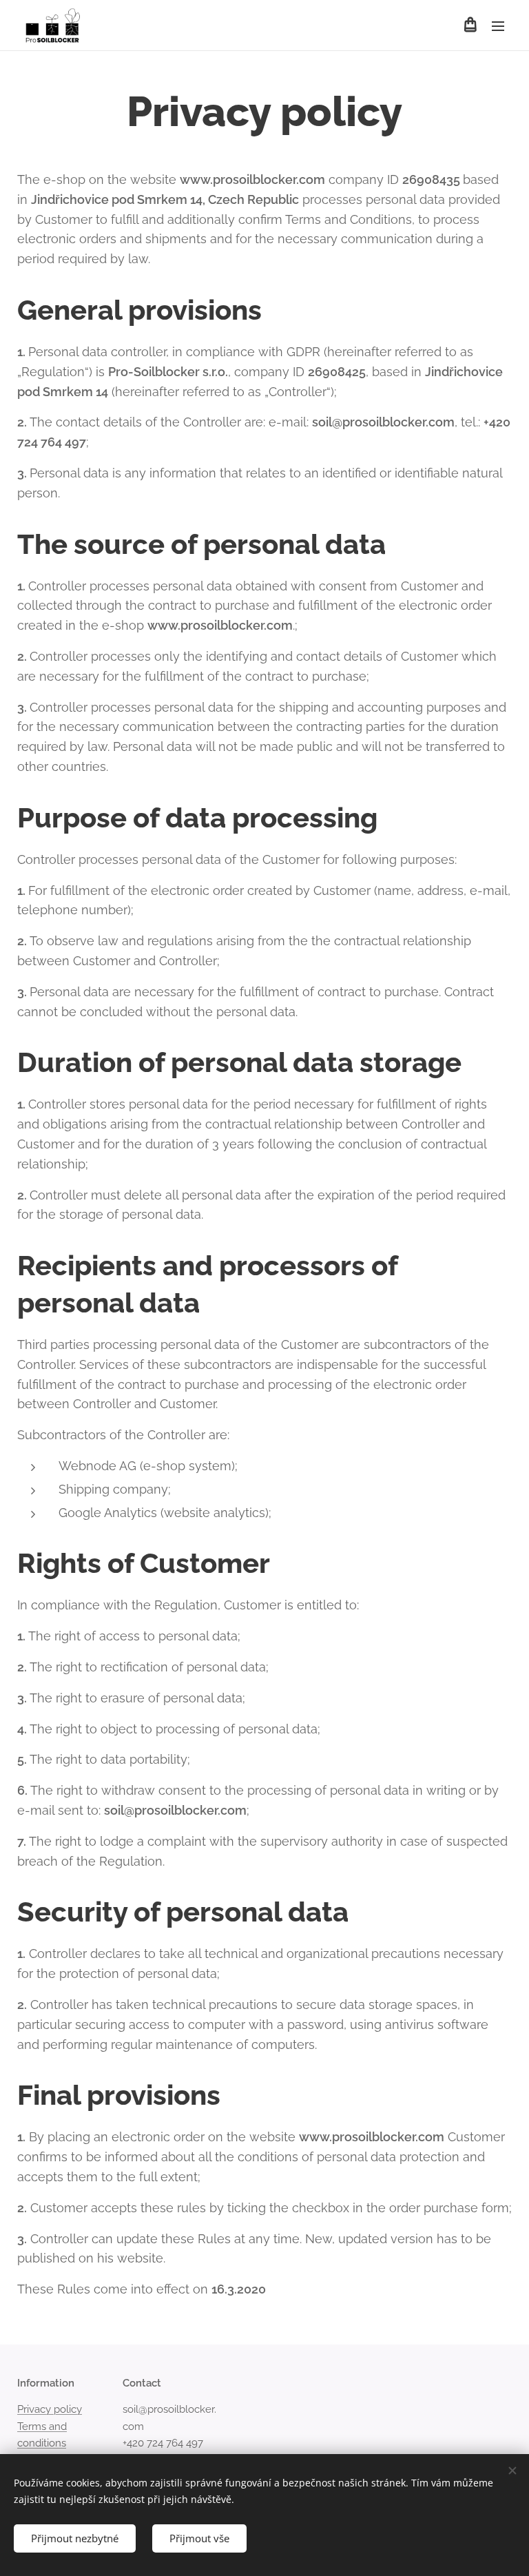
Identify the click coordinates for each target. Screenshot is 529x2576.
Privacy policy (50, 2409)
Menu (498, 25)
